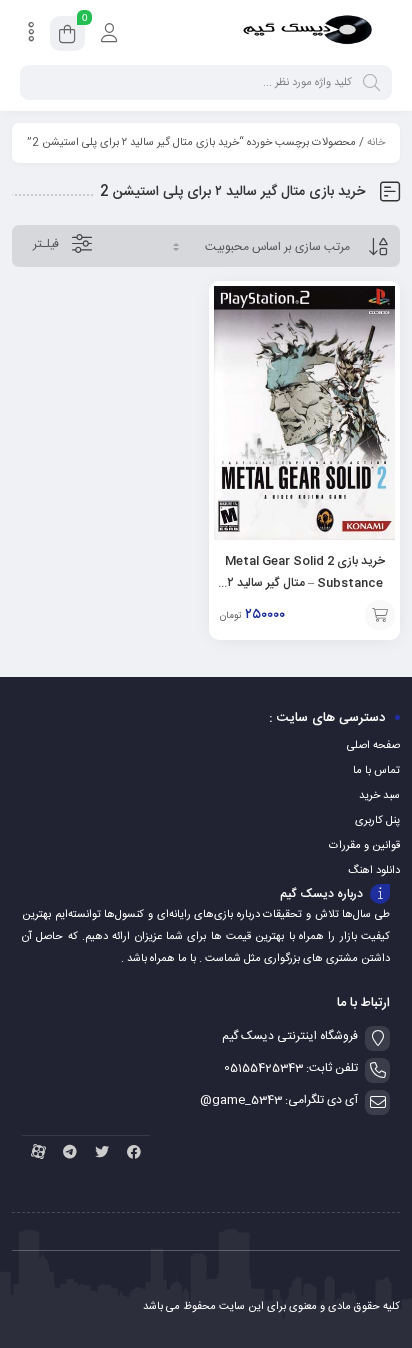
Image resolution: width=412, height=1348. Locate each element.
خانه (376, 143)
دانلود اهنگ (374, 871)
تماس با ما (376, 771)
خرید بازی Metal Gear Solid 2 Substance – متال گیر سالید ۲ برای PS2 (305, 583)
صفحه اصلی (373, 746)
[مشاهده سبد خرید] (67, 37)
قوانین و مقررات (364, 846)
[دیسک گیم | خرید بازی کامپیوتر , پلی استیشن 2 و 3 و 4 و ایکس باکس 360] (307, 33)
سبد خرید (379, 796)
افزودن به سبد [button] (380, 615)
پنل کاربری (377, 821)
